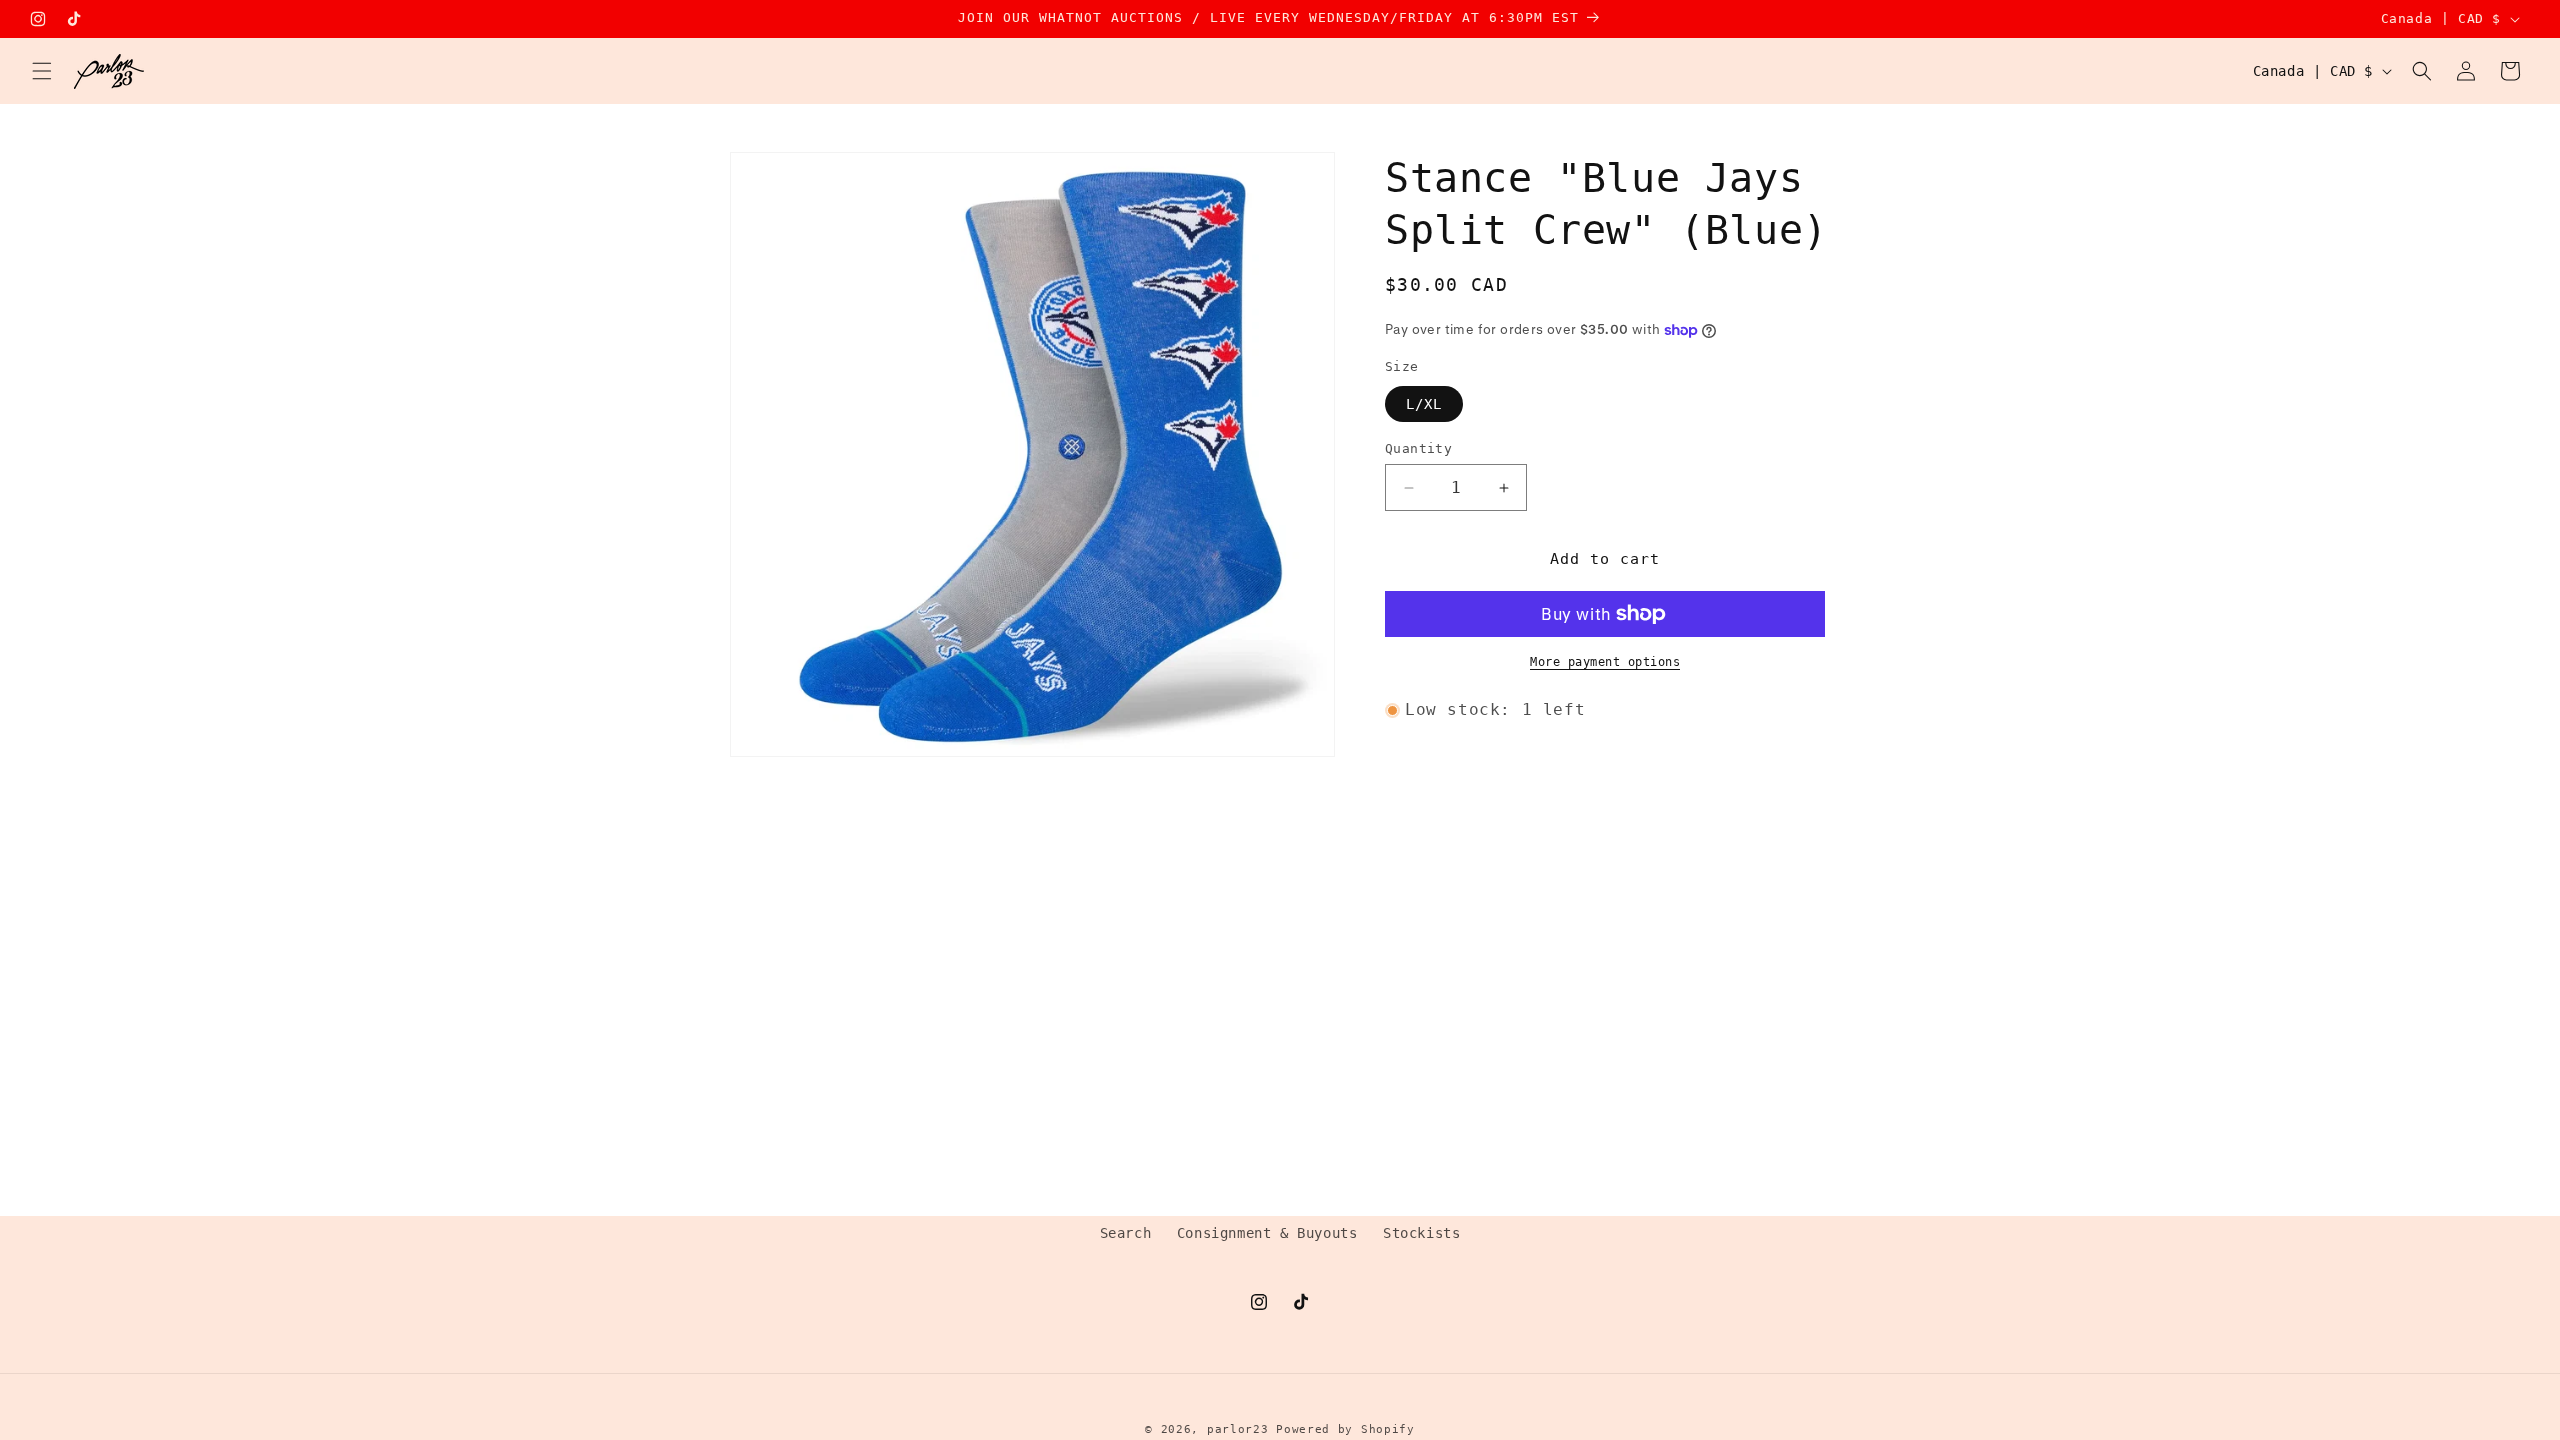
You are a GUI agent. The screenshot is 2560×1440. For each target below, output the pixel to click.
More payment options (1605, 662)
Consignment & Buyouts (1267, 1233)
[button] (42, 71)
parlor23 (1238, 1429)
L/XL (1424, 404)
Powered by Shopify (1345, 1429)
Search (1126, 1233)
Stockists (1421, 1233)
